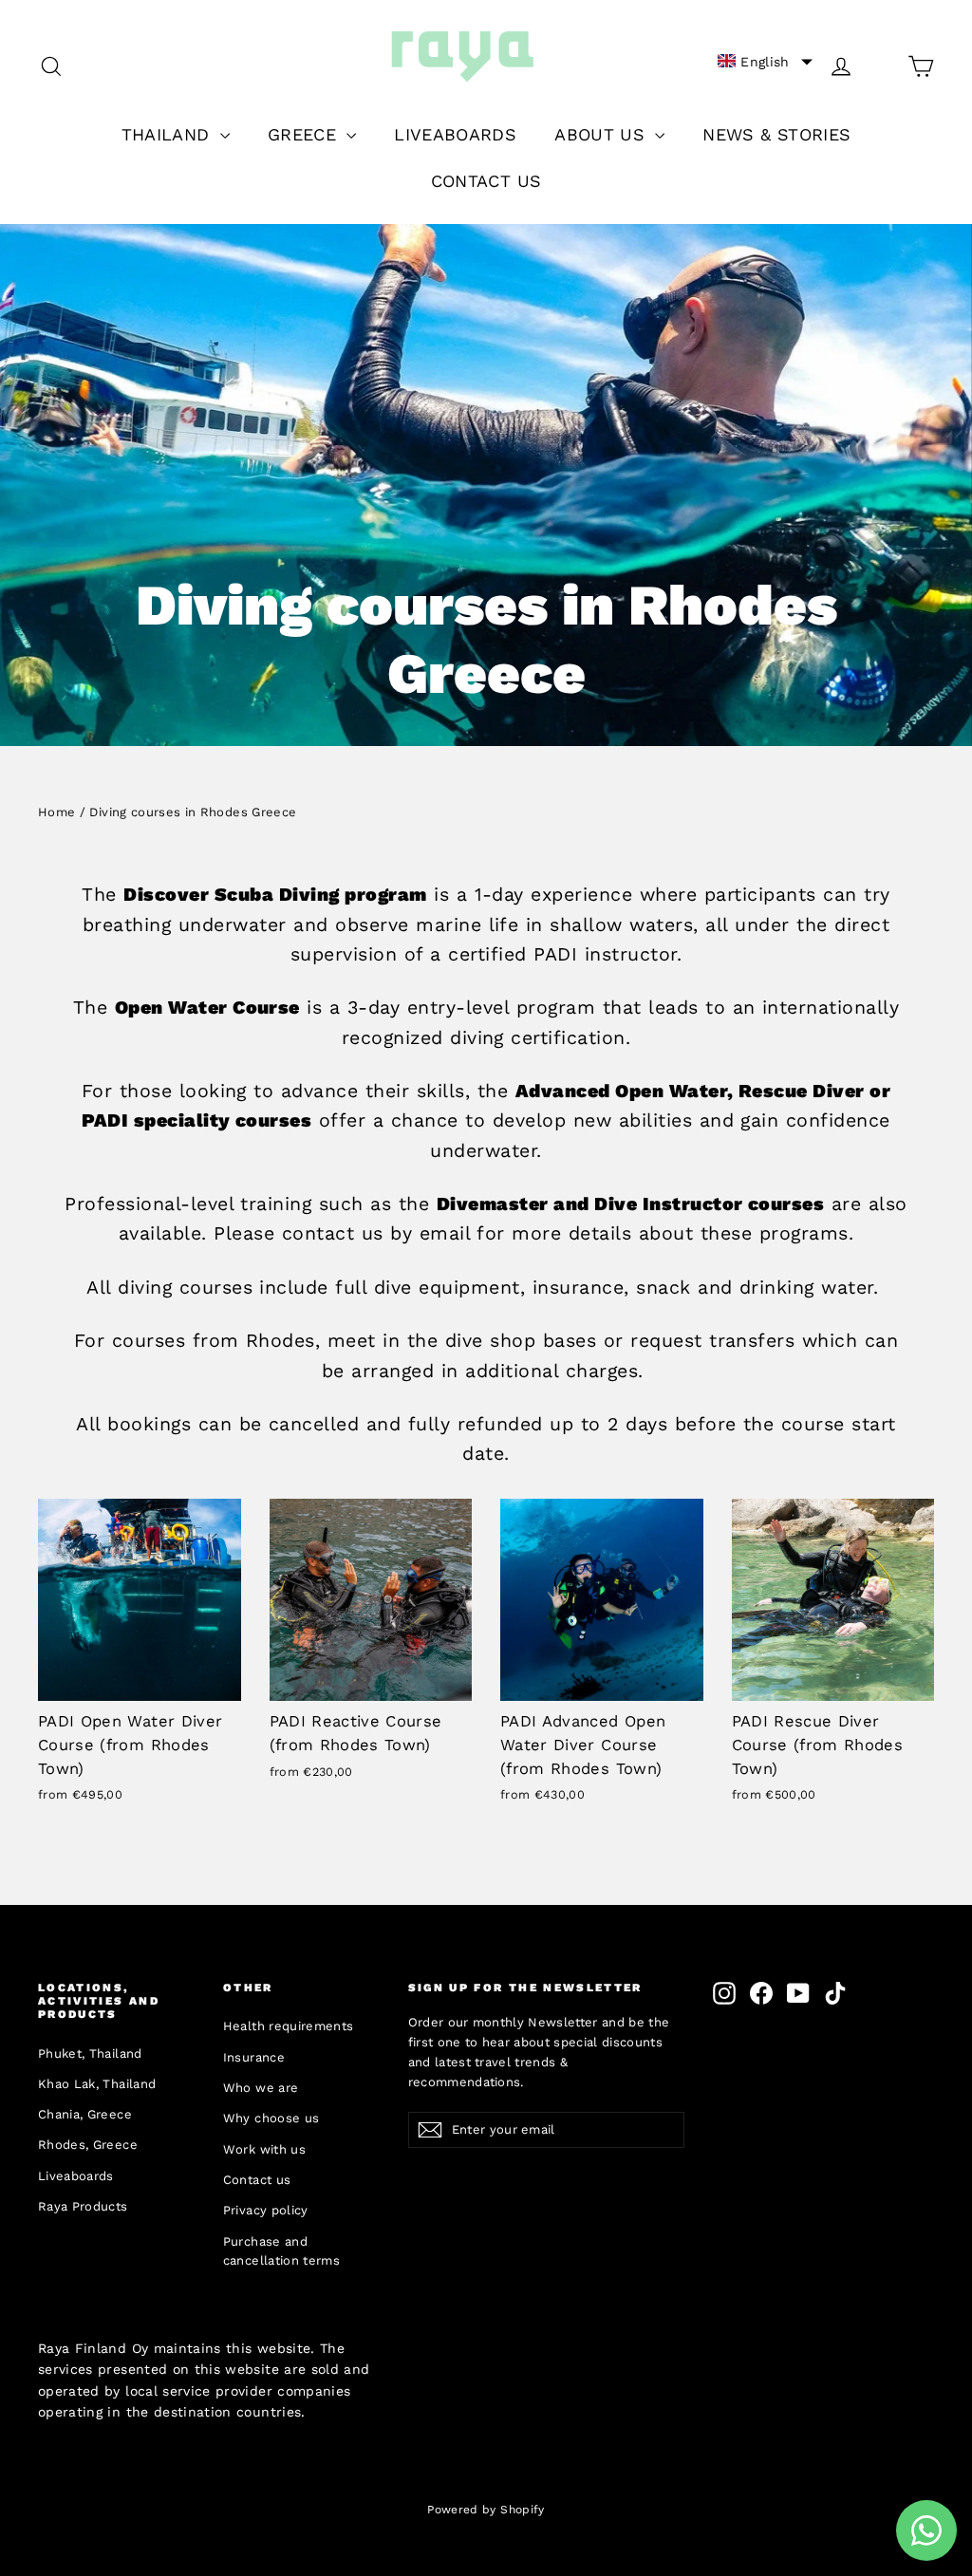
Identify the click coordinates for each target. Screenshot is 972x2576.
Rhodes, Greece (88, 2145)
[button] (765, 62)
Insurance (254, 2057)
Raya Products (83, 2206)
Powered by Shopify (486, 2510)
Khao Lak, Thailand (97, 2084)
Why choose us (271, 2118)
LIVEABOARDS (455, 134)
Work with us (264, 2149)
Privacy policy (266, 2210)
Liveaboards (76, 2176)
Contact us (257, 2180)
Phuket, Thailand (90, 2053)
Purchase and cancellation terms (281, 2251)
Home (56, 812)
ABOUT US (602, 134)
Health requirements (289, 2026)
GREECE (305, 134)
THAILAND (168, 134)
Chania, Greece (85, 2114)
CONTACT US (486, 181)
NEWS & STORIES (776, 134)
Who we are (261, 2088)
